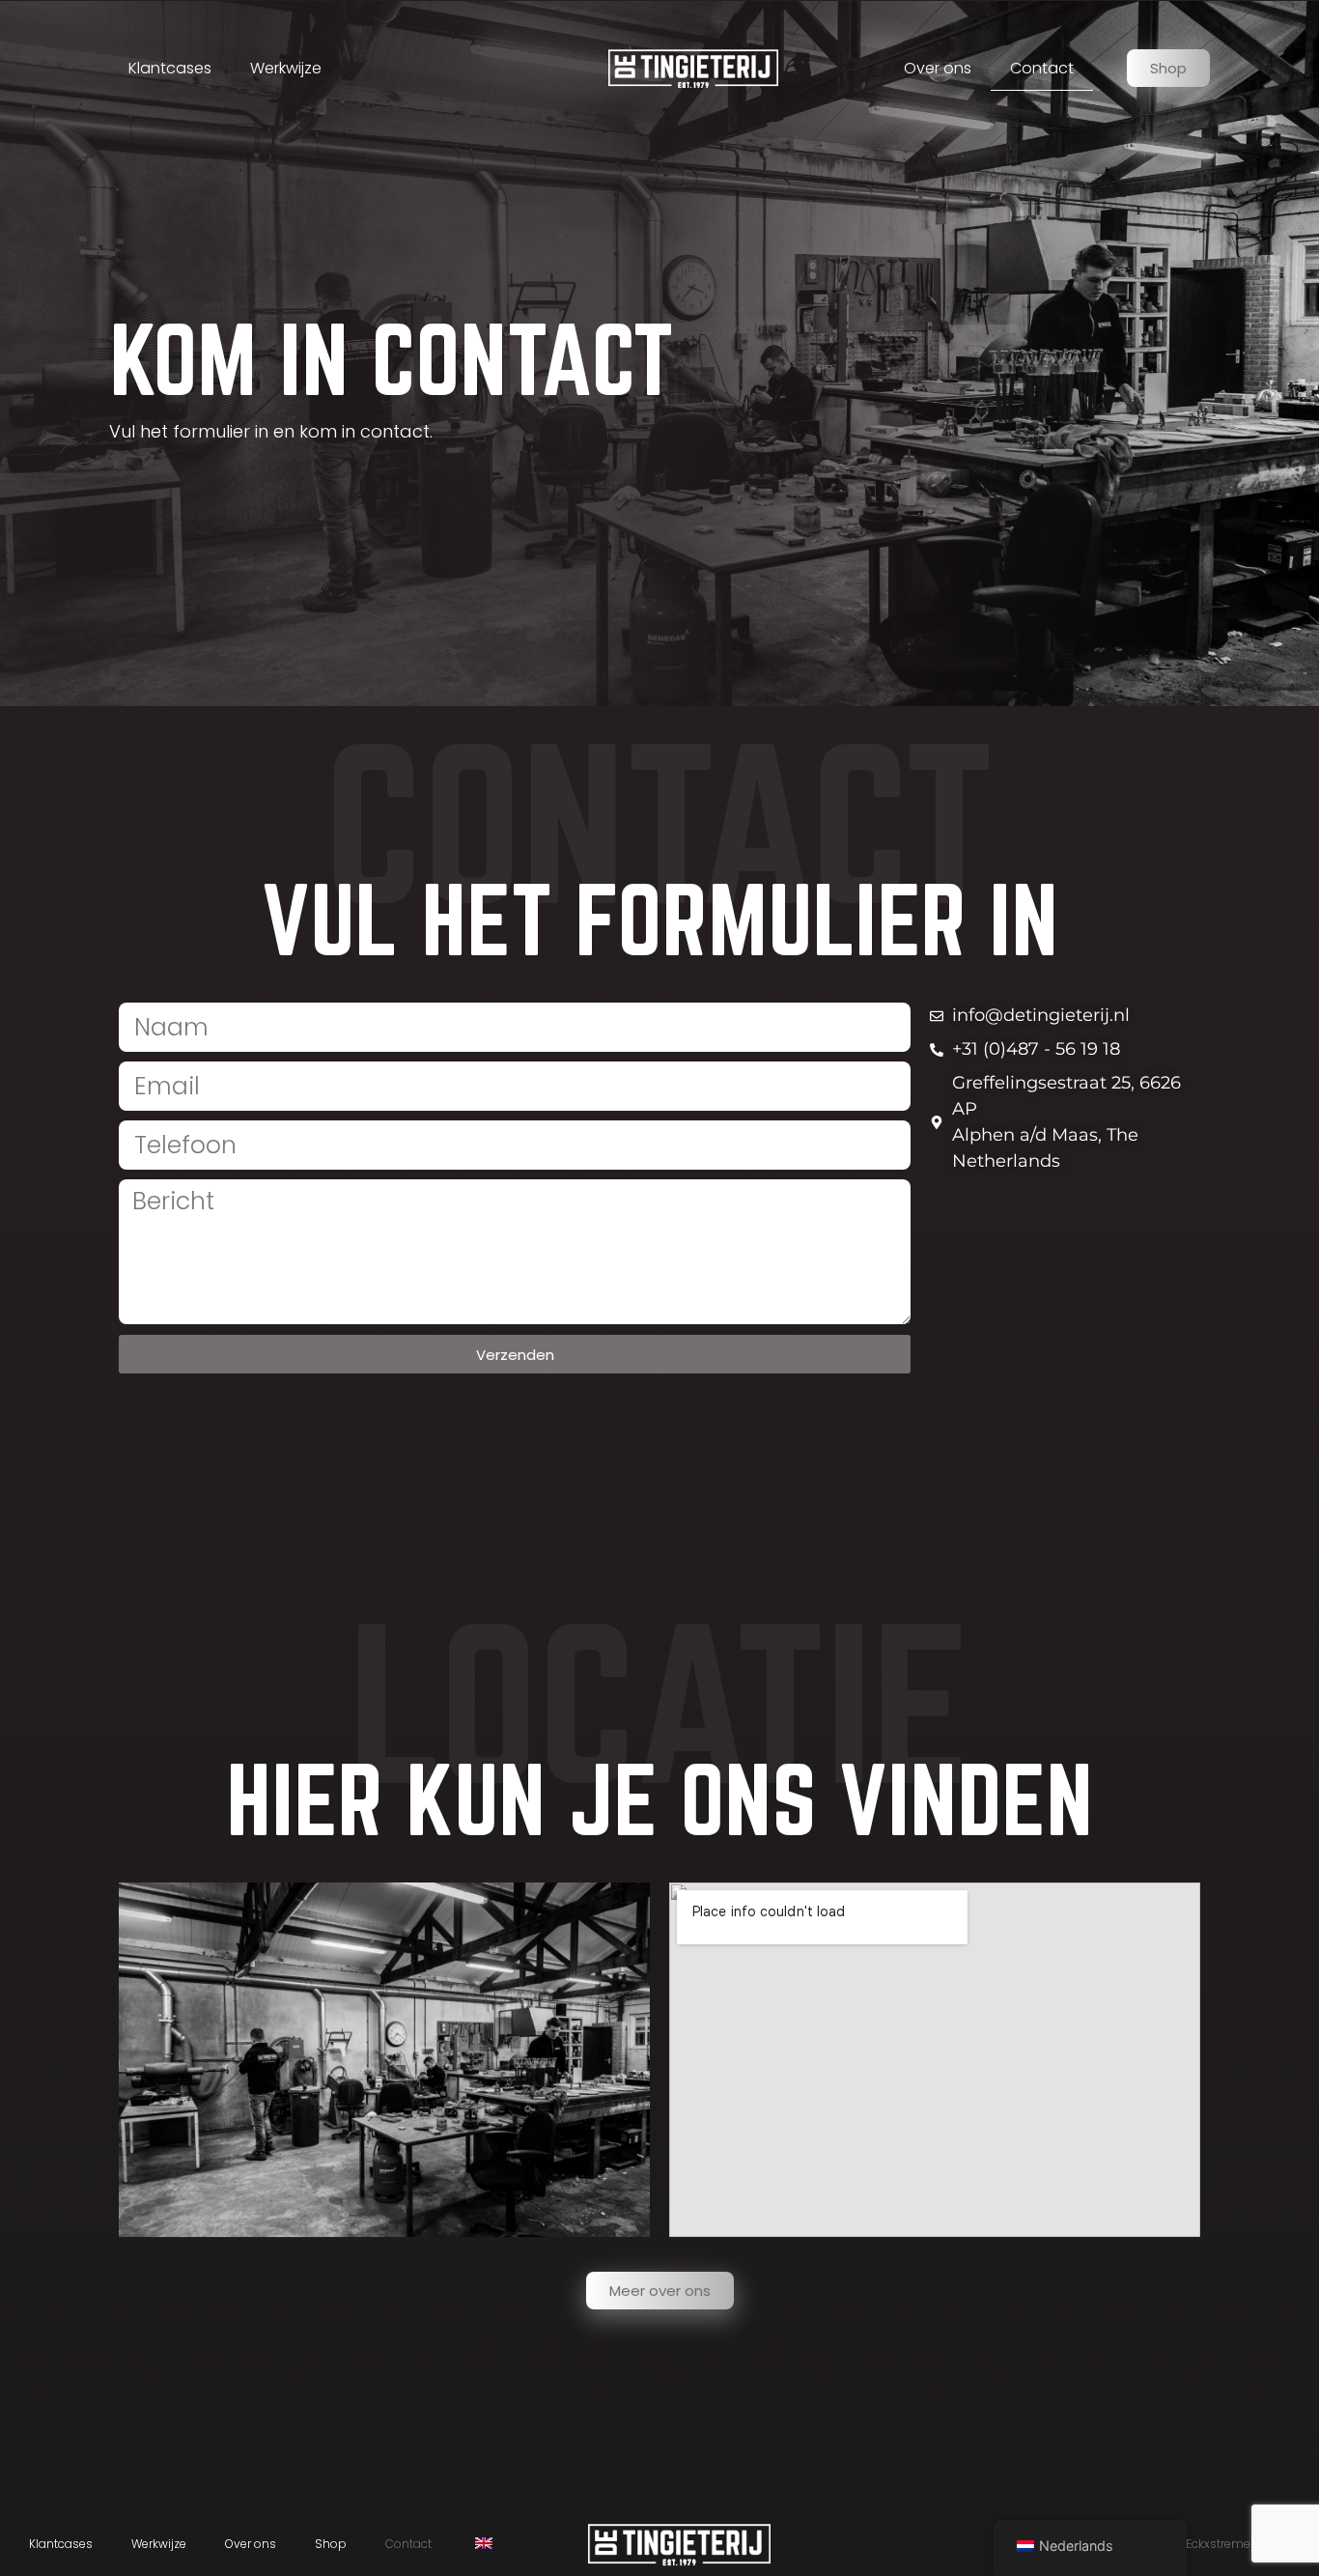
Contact (1042, 68)
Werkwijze (286, 68)
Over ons (938, 68)
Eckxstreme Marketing (1248, 2544)
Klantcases (170, 68)
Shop (331, 2544)
